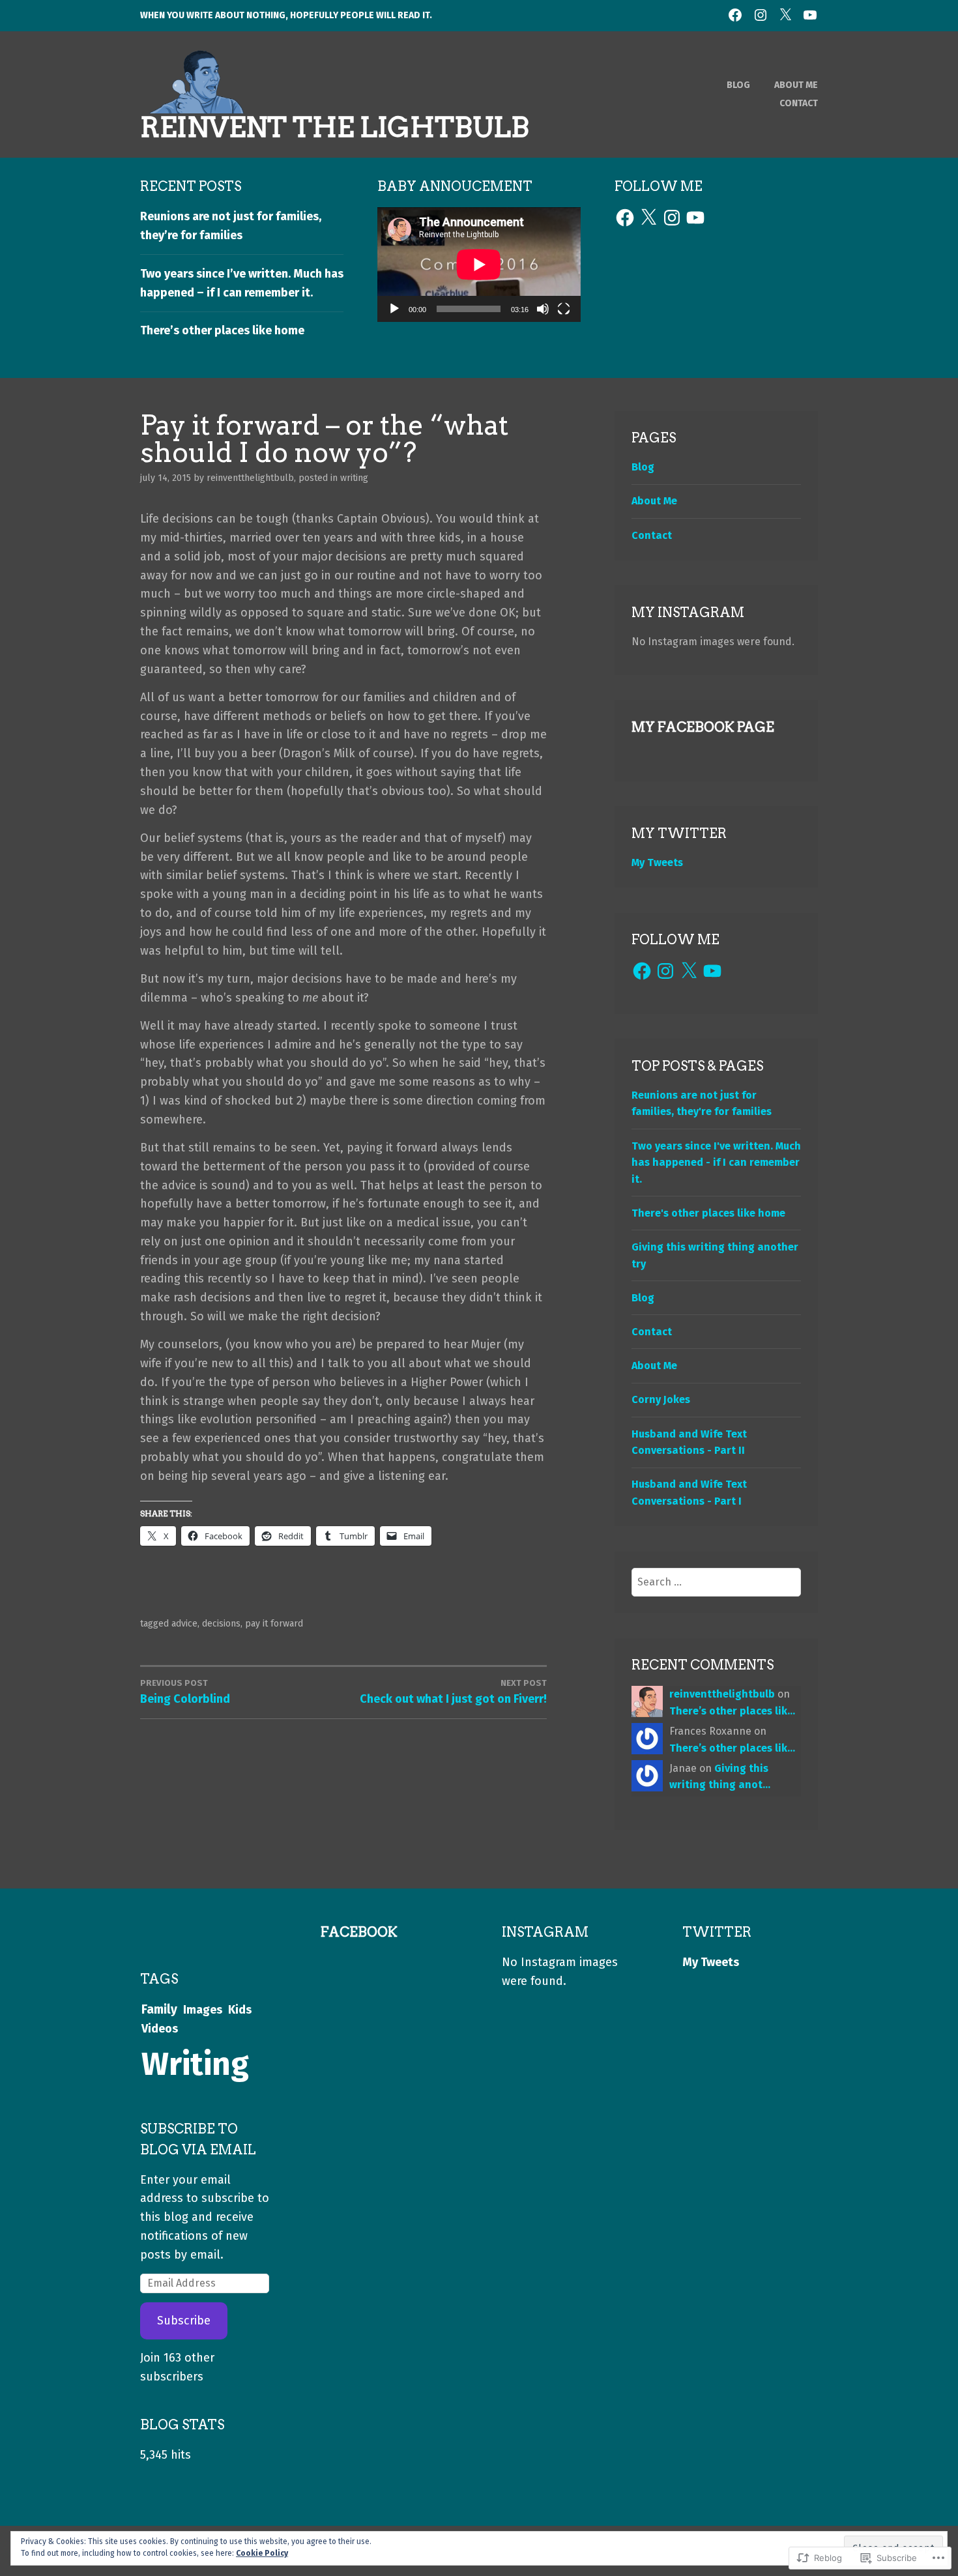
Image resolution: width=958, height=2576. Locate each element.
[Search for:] (717, 1582)
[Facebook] (625, 218)
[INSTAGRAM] (761, 15)
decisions (221, 1624)
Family (159, 2009)
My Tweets (657, 862)
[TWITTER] (785, 15)
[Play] (394, 309)
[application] (479, 265)
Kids (240, 2010)
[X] (648, 218)
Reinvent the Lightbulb (335, 127)
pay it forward (274, 1624)
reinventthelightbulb (250, 478)
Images (203, 2010)
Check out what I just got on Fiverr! (453, 1692)
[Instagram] (672, 218)
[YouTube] (695, 218)
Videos (160, 2029)
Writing (354, 478)
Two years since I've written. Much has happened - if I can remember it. (716, 1163)
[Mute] (543, 309)
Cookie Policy (262, 2553)
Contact (799, 103)
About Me (796, 85)
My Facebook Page (703, 727)
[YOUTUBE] (810, 15)
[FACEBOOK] (735, 15)
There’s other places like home (222, 330)
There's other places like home (708, 1213)
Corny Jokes (661, 1399)
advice (184, 1624)
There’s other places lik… (732, 1711)
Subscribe (184, 2321)
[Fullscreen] (564, 309)
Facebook (359, 1932)
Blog (738, 85)
